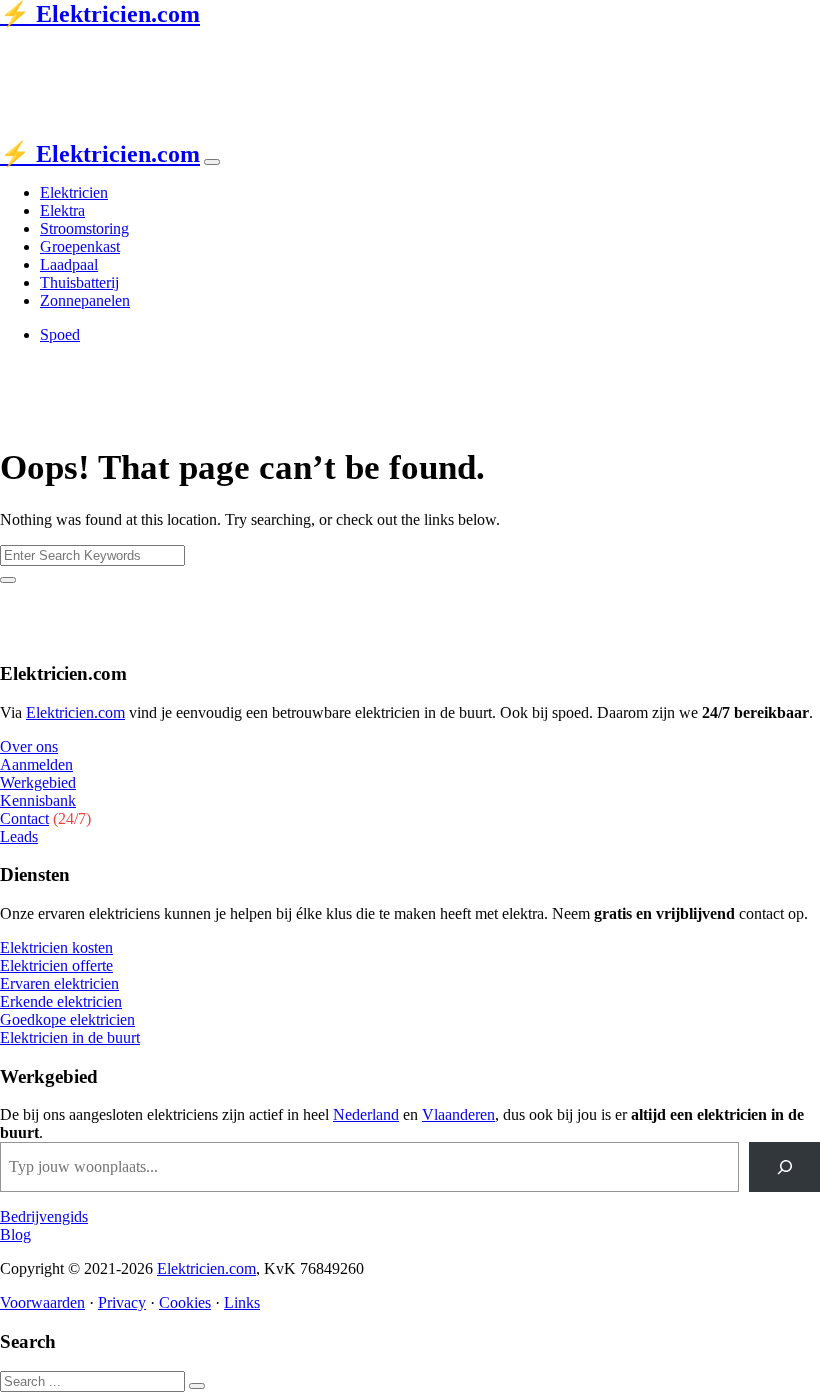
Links (242, 1302)
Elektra (62, 210)
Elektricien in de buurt (70, 1037)
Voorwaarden (42, 1302)
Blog (15, 1234)
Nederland (366, 1114)
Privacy (122, 1302)
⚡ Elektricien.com (100, 14)
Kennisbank (38, 800)
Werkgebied (38, 782)
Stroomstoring (84, 228)
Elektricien (74, 192)
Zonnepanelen (85, 300)
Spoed (60, 334)
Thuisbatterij (79, 282)
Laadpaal (69, 264)
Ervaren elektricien (59, 983)
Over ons (29, 746)
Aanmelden (36, 764)
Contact (24, 818)
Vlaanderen (458, 1114)
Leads (19, 836)
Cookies (185, 1302)
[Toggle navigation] (212, 162)
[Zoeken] (784, 1166)
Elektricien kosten (56, 947)
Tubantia (144, 54)
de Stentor (218, 54)
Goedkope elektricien (67, 1019)
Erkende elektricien (61, 1001)
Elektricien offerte (56, 965)
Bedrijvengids (44, 1216)
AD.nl (296, 54)
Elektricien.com (75, 712)
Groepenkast (80, 246)
